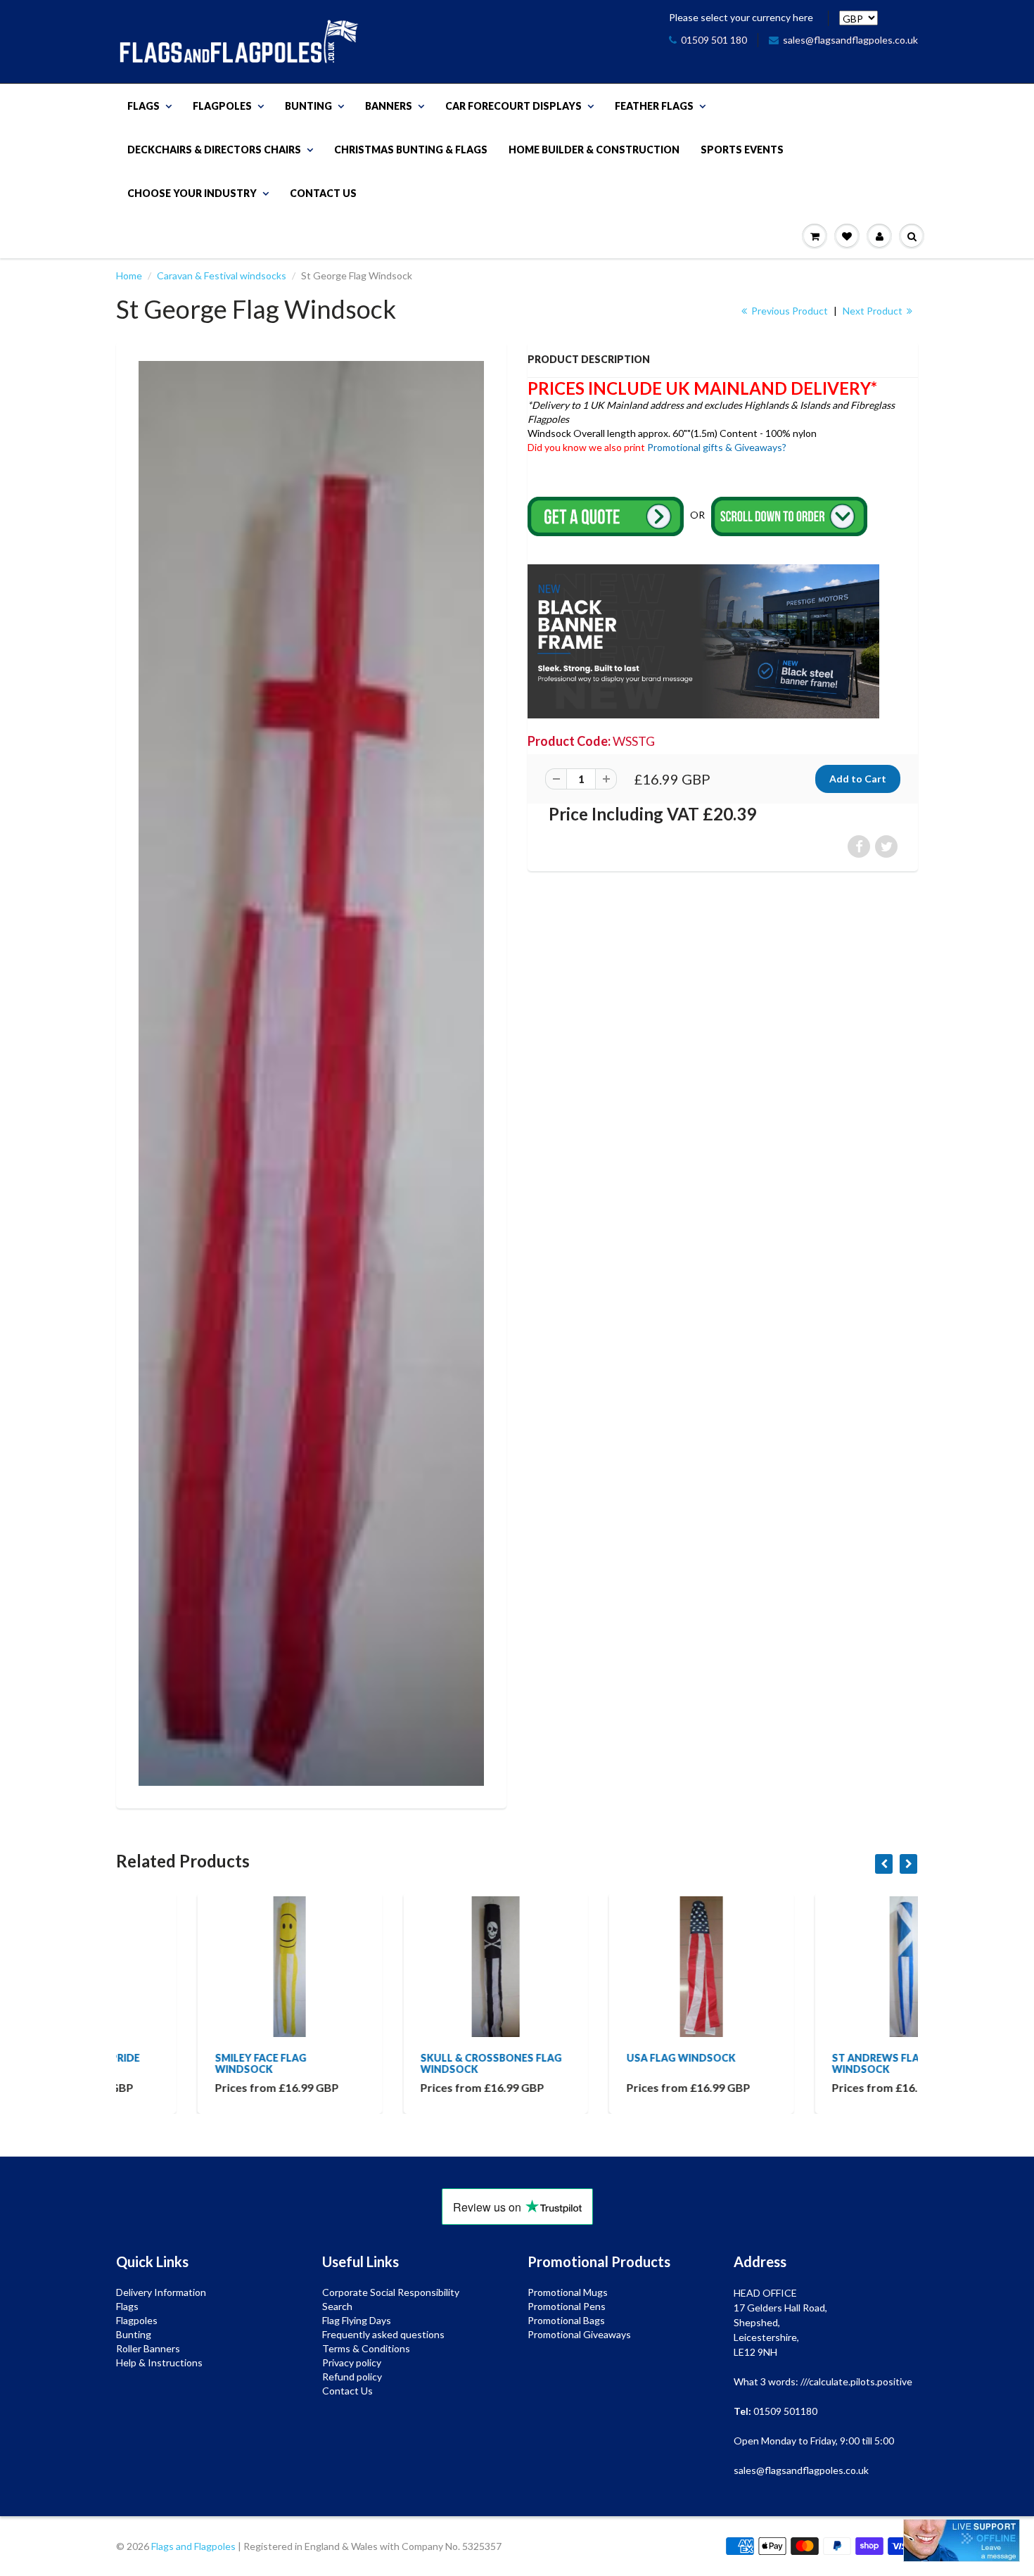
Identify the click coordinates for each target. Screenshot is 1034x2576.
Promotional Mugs (568, 2292)
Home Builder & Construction (594, 150)
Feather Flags (654, 106)
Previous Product (789, 311)
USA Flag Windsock (600, 2058)
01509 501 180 (714, 40)
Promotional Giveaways (579, 2334)
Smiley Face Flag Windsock (179, 2063)
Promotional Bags (566, 2320)
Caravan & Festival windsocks (222, 275)
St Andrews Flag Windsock (799, 2063)
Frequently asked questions (383, 2334)
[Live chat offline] (962, 2540)
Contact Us (323, 193)
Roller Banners (148, 2348)
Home (129, 275)
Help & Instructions (159, 2362)
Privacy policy (352, 2362)
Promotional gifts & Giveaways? (717, 447)
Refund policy (352, 2377)
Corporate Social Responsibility (391, 2292)
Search (337, 2306)
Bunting (308, 106)
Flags (143, 106)
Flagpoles (222, 106)
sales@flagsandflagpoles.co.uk (850, 40)
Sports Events (742, 150)
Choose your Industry (192, 193)
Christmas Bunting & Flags (411, 150)
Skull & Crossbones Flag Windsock (410, 2063)
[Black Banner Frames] (703, 640)
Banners (389, 106)
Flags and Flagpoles (193, 2546)
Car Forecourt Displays (513, 106)
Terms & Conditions (366, 2348)
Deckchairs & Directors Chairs (214, 150)
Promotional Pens (567, 2306)
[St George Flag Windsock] (311, 1073)
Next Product (874, 311)
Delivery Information (161, 2292)
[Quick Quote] (607, 515)
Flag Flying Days (357, 2320)
